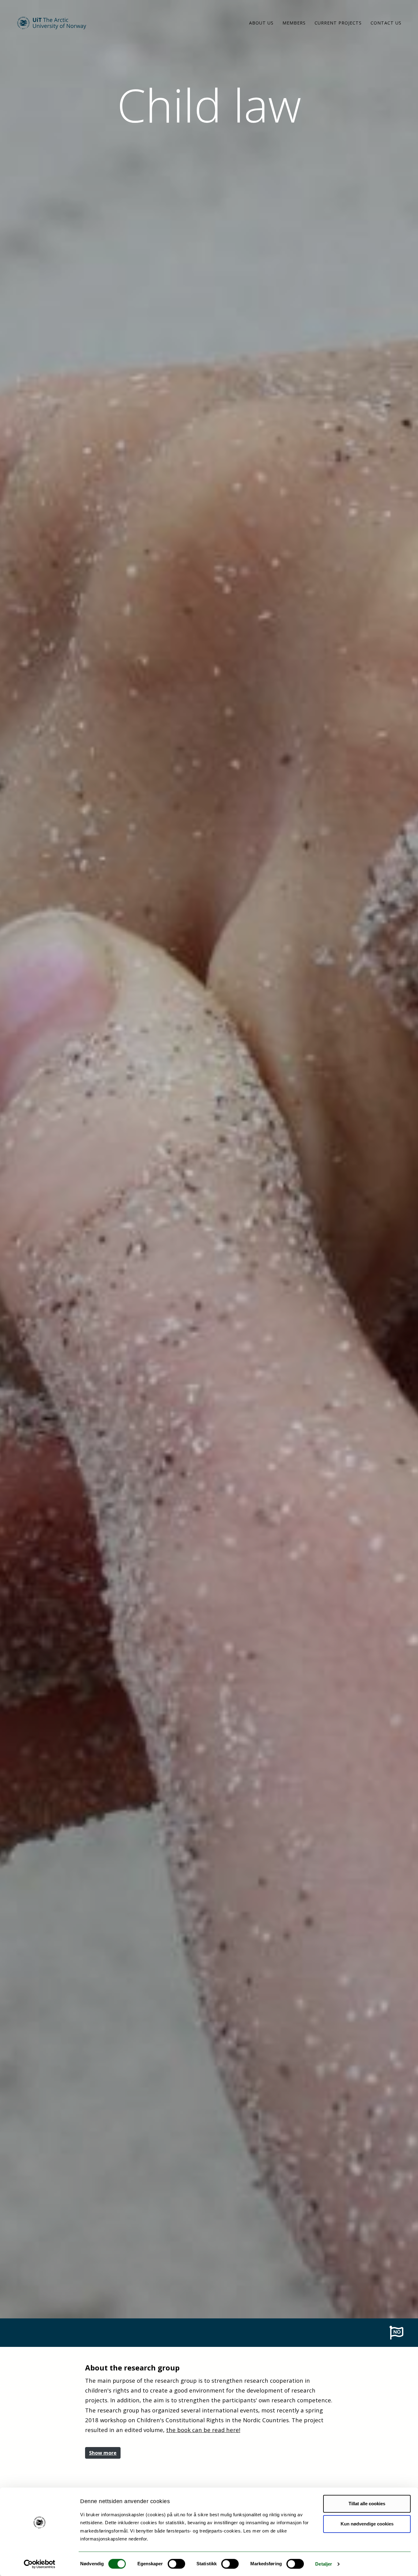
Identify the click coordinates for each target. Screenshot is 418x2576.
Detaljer (324, 2564)
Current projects (338, 23)
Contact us (386, 23)
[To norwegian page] (396, 2332)
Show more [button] (103, 2453)
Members (294, 23)
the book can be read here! (203, 2430)
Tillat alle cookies (367, 2504)
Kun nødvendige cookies (367, 2524)
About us (261, 23)
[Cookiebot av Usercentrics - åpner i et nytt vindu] (40, 2564)
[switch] (176, 2564)
